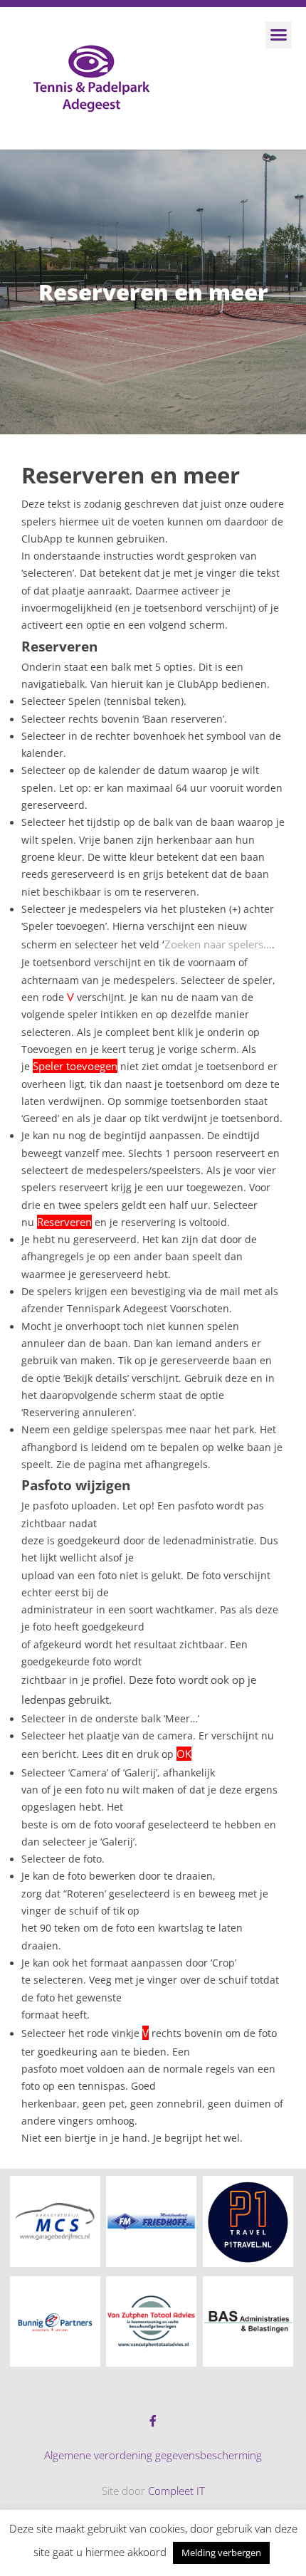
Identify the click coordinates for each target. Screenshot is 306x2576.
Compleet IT (176, 2491)
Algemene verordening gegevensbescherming (153, 2455)
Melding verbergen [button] (221, 2553)
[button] (279, 35)
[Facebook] (153, 2421)
